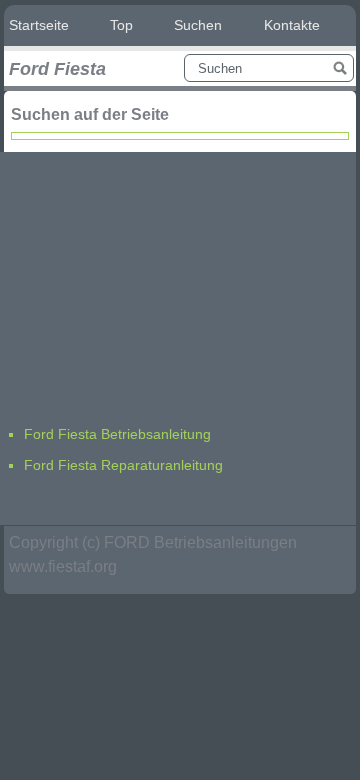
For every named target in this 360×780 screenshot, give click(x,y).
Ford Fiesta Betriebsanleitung (117, 434)
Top (121, 25)
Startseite (39, 25)
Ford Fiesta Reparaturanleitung (123, 465)
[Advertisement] (154, 277)
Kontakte (292, 25)
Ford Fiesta (57, 69)
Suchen (198, 25)
